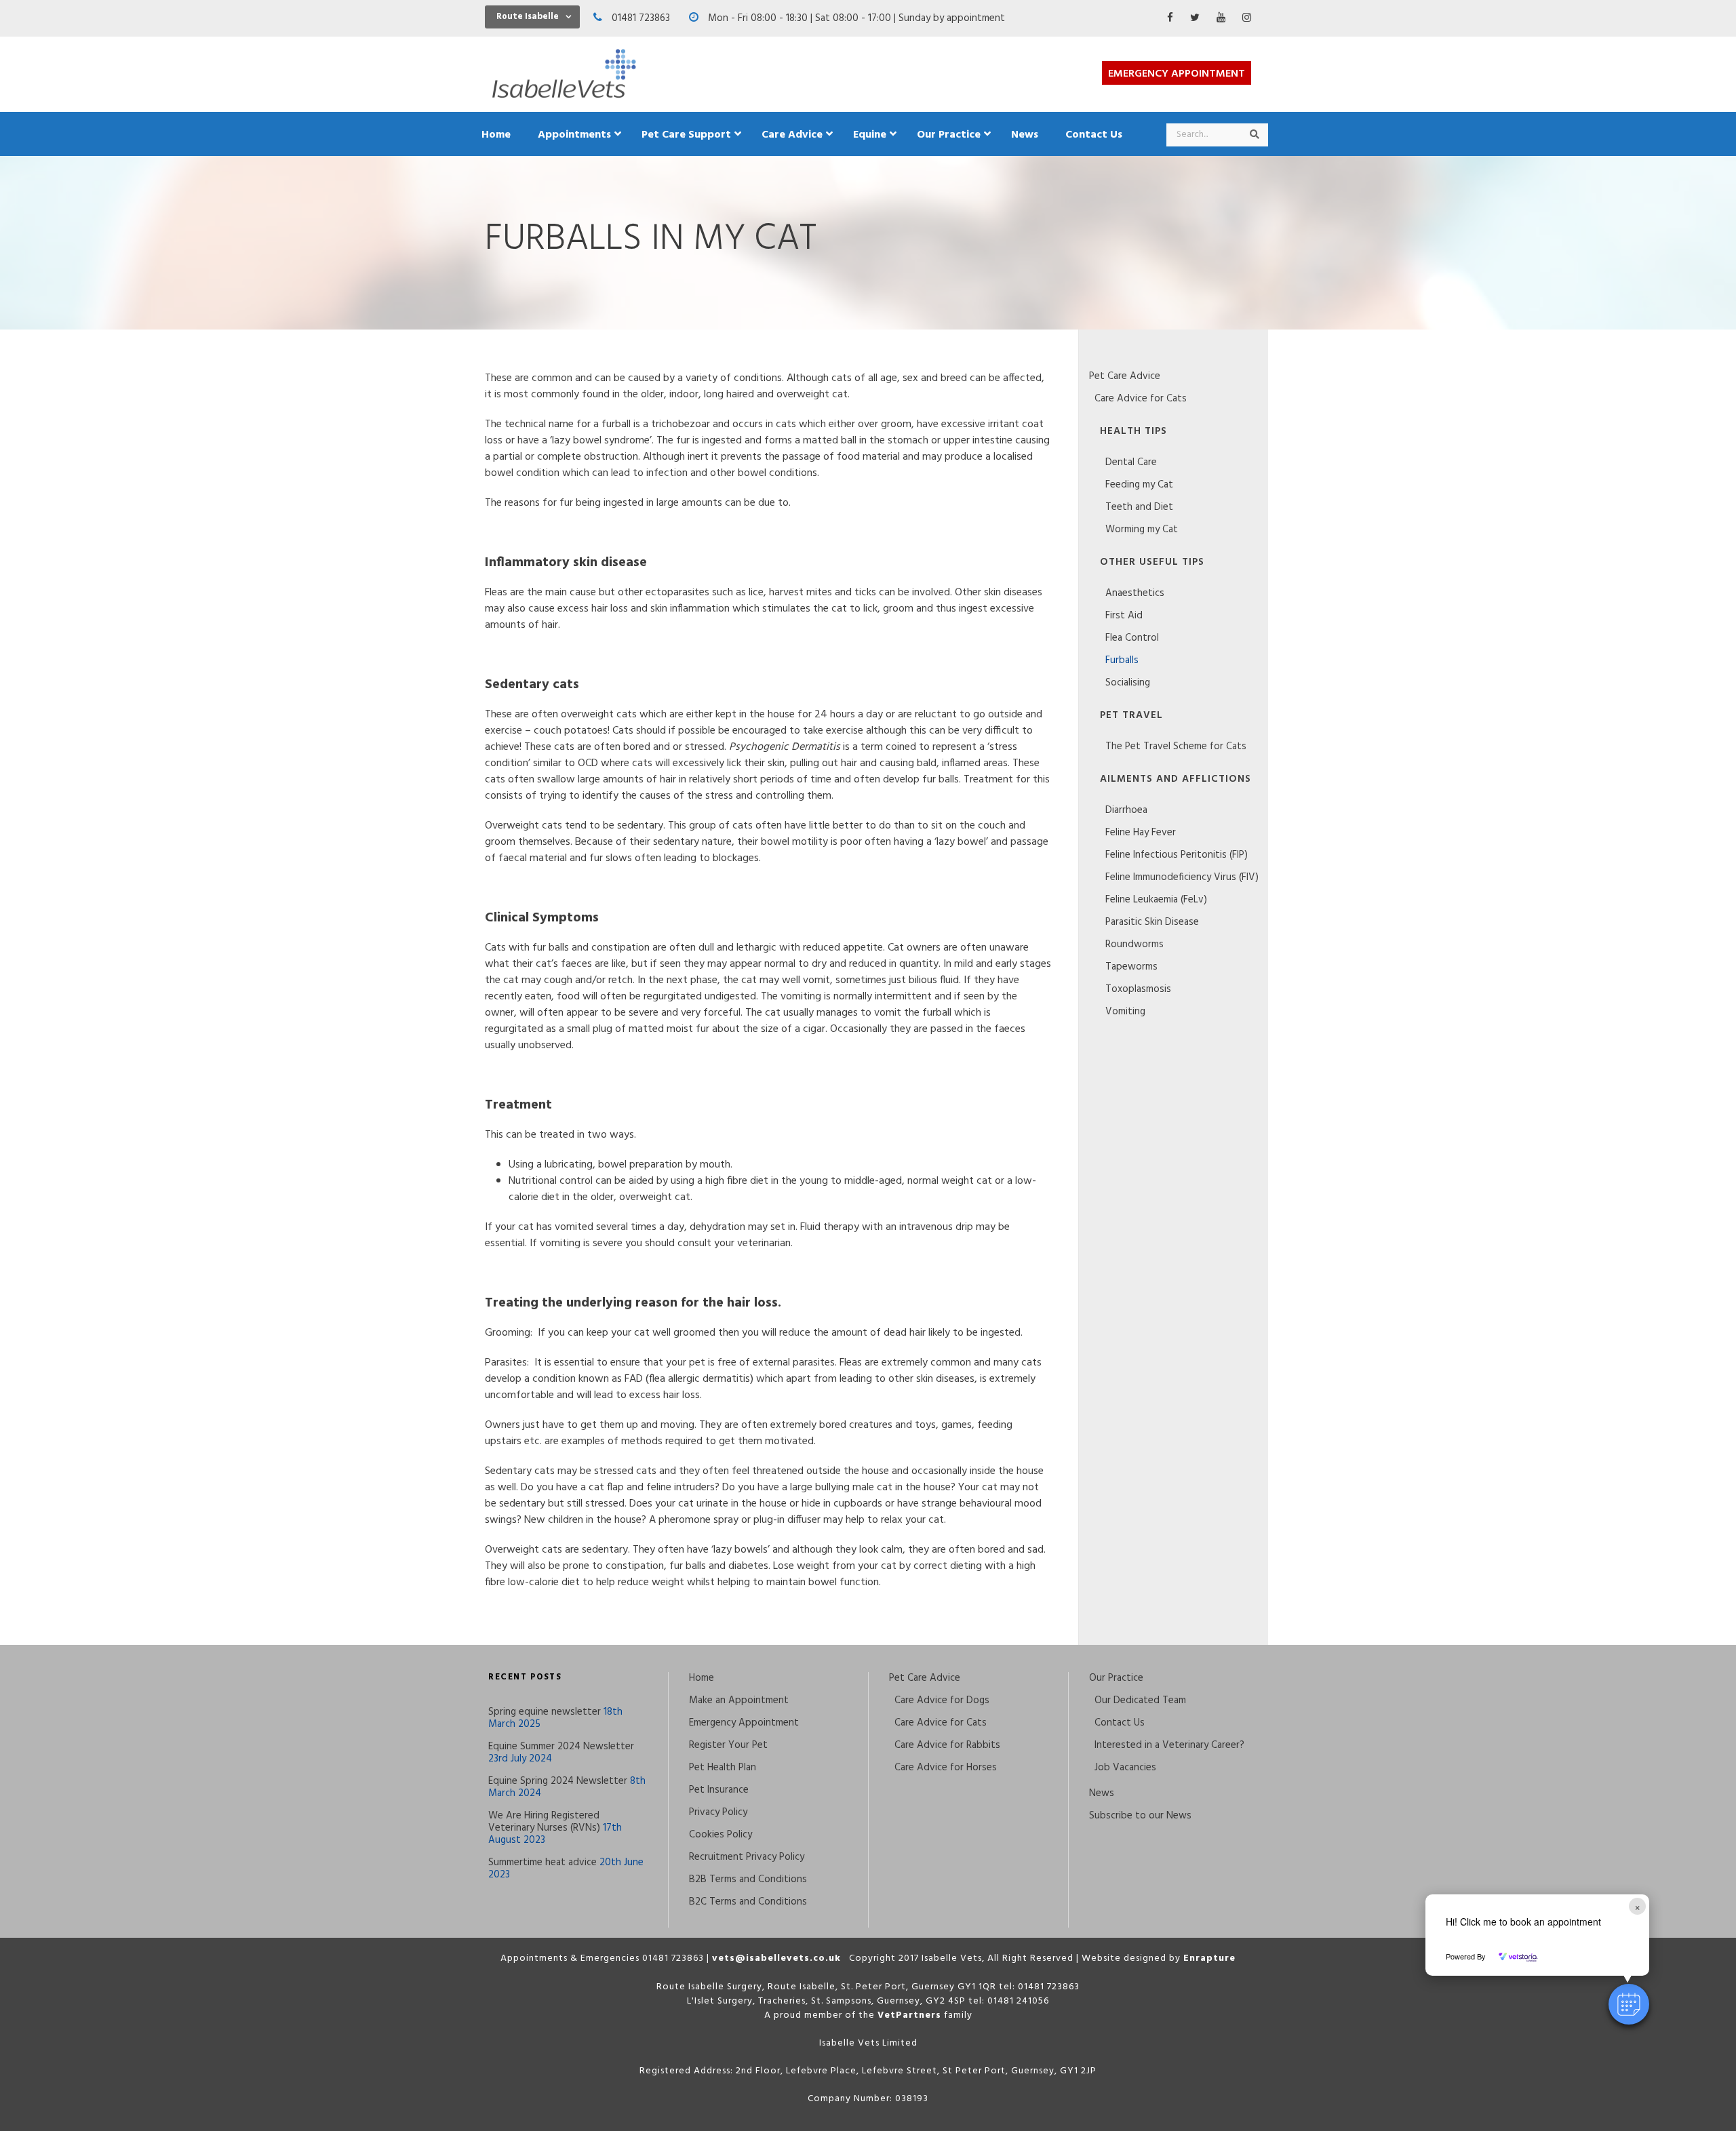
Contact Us (1120, 1723)
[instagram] (1247, 18)
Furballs (1122, 660)
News (1102, 1793)
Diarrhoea (1126, 810)
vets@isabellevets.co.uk (776, 1958)
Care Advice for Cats (1141, 399)
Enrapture (1209, 1958)
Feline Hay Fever (1141, 833)
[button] (1629, 2004)
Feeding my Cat (1139, 485)
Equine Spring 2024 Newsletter (558, 1781)
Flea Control (1132, 638)
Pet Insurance (719, 1790)
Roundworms (1135, 944)
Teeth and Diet (1139, 507)
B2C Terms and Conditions (748, 1902)
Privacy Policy (718, 1812)
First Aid (1124, 616)
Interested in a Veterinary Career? (1169, 1745)
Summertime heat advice (542, 1863)
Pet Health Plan (723, 1768)
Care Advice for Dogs (942, 1700)
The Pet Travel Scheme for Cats (1176, 746)
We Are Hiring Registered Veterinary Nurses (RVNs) (544, 1822)
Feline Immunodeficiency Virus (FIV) (1182, 877)
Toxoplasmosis (1138, 989)
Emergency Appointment (744, 1723)
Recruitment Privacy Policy (747, 1857)
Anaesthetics (1135, 593)
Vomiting (1125, 1012)
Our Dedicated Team (1140, 1700)
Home (702, 1678)
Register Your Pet (728, 1745)
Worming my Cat (1142, 530)
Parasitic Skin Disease (1152, 922)
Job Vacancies (1125, 1768)
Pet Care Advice (1125, 376)
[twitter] (1195, 18)
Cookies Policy (721, 1835)
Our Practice (1116, 1678)
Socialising (1128, 683)
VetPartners (909, 2015)
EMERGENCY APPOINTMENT (1177, 74)
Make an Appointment (739, 1700)
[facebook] (1170, 18)
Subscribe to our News (1140, 1816)
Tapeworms (1131, 967)
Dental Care (1131, 462)
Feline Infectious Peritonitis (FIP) (1177, 855)
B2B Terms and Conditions (748, 1879)
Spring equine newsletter (545, 1712)
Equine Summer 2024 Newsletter (561, 1747)
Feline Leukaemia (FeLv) (1156, 900)
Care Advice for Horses (946, 1768)
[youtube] (1221, 18)
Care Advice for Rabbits (947, 1745)
